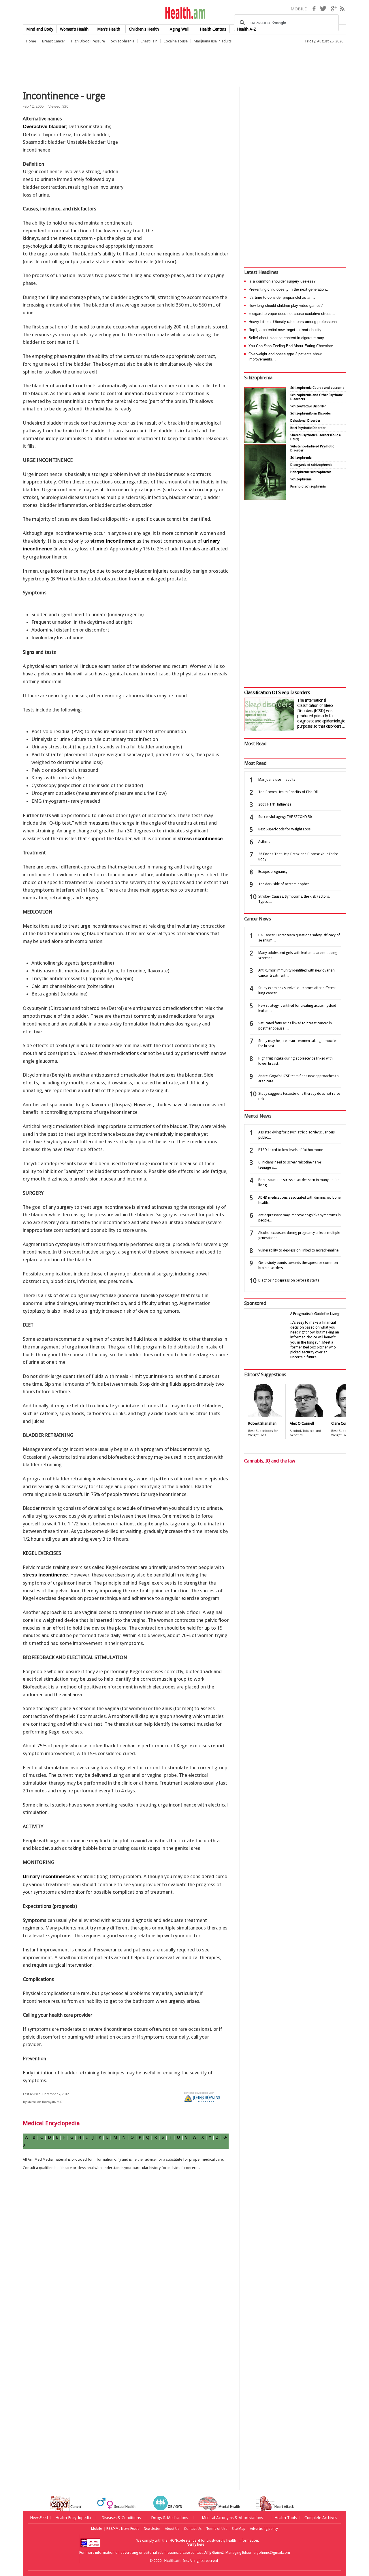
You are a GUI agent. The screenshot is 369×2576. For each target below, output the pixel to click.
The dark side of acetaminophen (284, 884)
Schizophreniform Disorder (311, 413)
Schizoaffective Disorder (308, 406)
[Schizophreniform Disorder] (265, 441)
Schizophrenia (123, 41)
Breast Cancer (54, 41)
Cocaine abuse (176, 41)
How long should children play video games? (286, 306)
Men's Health (109, 29)
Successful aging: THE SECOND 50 (285, 817)
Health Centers (213, 29)
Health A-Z (246, 29)
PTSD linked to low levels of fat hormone (291, 1150)
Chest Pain (149, 41)
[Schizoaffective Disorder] (265, 498)
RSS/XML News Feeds (123, 2529)
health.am (185, 13)
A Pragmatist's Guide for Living (315, 1314)
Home (31, 41)
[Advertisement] (128, 62)
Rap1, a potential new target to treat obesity (285, 330)
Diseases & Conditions (121, 2518)
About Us (172, 2529)
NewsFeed (39, 2518)
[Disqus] (129, 2268)
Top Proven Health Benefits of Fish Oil (288, 792)
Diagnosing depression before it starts (289, 1280)
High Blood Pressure (88, 41)
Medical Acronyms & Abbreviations (232, 2518)
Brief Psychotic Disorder (308, 428)
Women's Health (74, 29)
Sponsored (255, 1303)
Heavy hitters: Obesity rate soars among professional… (295, 322)
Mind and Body (40, 29)
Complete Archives (321, 2518)
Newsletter (152, 2529)
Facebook (314, 9)
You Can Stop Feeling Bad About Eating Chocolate (291, 346)
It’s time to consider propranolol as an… (282, 297)
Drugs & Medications (170, 2518)
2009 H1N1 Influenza (275, 804)
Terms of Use (217, 2529)
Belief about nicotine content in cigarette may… (288, 338)
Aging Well (179, 29)
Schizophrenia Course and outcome (317, 388)
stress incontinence (113, 541)
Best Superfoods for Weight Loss (284, 829)
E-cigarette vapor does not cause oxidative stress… (292, 314)
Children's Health (144, 29)
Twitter (323, 9)
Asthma (264, 842)
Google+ (334, 9)
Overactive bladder (44, 127)
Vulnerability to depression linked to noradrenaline (298, 1250)
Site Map (239, 2529)
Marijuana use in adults (213, 41)
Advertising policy (264, 2529)
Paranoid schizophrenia (308, 486)
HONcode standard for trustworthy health (203, 2540)
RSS (342, 9)
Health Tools (286, 2518)
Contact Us (193, 2529)
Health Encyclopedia (73, 2518)
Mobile (96, 2529)
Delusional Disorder (305, 421)
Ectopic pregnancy (273, 872)
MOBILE (299, 9)
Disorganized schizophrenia (311, 465)
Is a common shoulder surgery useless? (282, 281)
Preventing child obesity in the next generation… (289, 289)
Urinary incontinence (47, 1877)
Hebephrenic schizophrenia (311, 472)
